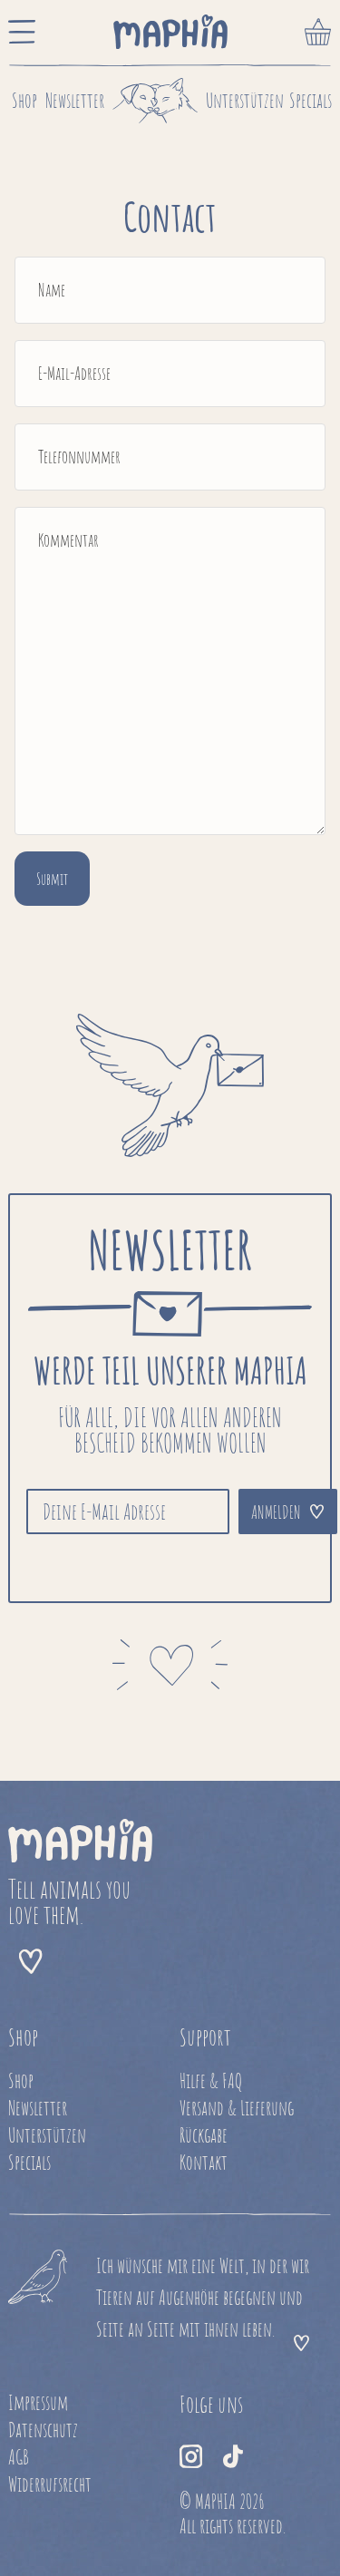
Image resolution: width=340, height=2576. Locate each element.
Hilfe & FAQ (211, 2080)
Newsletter (75, 100)
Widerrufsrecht (50, 2484)
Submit (52, 879)
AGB (19, 2457)
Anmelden (276, 1512)
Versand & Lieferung (237, 2108)
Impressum (38, 2402)
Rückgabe (204, 2135)
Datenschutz (43, 2430)
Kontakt (204, 2162)
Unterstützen (245, 100)
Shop (24, 100)
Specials (311, 100)
